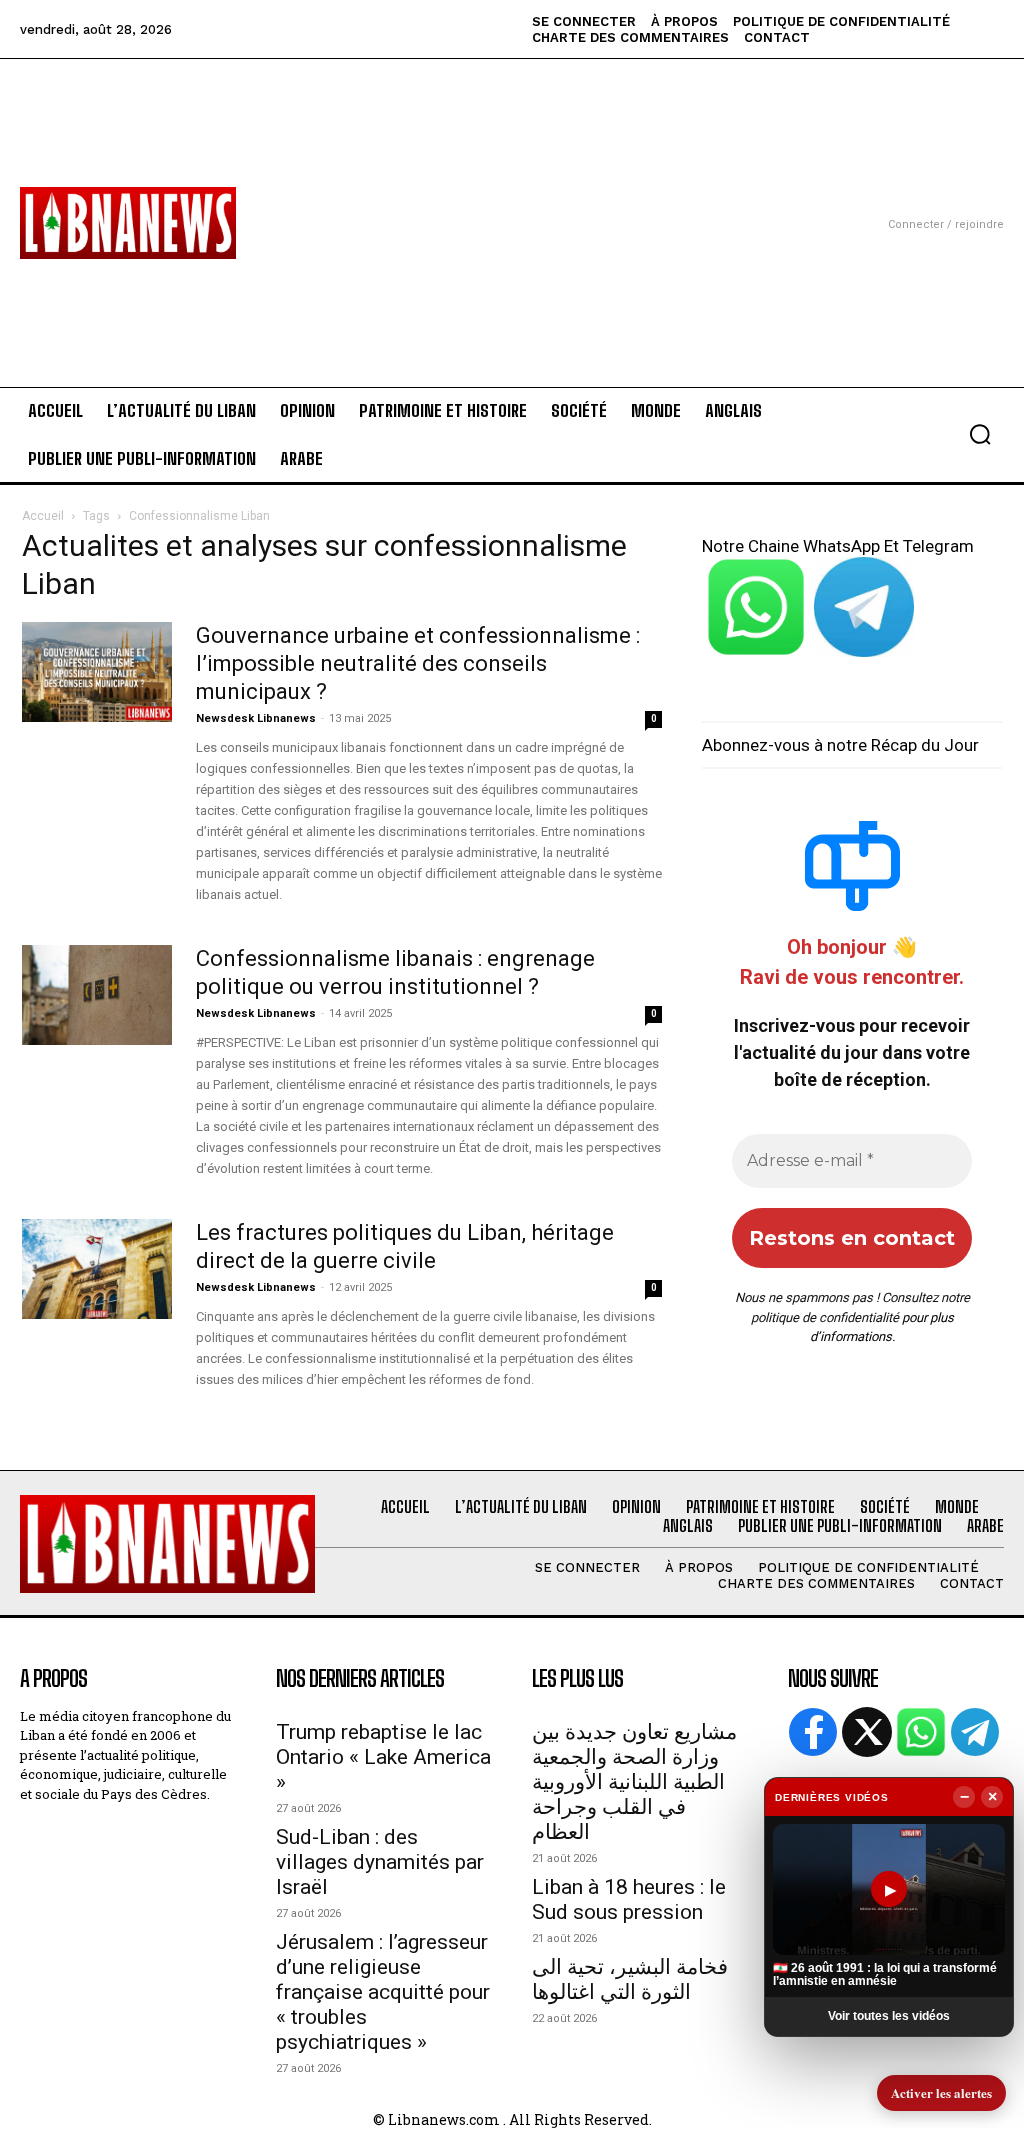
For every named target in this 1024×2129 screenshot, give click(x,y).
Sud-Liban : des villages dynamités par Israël (380, 1862)
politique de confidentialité (825, 1317)
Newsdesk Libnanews (256, 718)
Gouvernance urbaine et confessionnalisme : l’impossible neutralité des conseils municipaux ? (418, 663)
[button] (980, 434)
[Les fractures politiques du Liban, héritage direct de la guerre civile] (97, 1269)
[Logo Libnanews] (128, 222)
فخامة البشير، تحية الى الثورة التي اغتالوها (630, 1979)
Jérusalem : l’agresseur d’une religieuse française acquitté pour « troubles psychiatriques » (383, 1992)
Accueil (43, 516)
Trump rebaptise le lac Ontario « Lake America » (383, 1757)
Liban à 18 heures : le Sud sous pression (629, 1899)
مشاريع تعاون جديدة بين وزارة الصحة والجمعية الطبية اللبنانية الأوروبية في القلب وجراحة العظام (634, 1782)
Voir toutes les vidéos (889, 2016)
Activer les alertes (941, 2092)
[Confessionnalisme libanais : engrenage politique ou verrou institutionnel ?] (97, 995)
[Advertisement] (512, 199)
